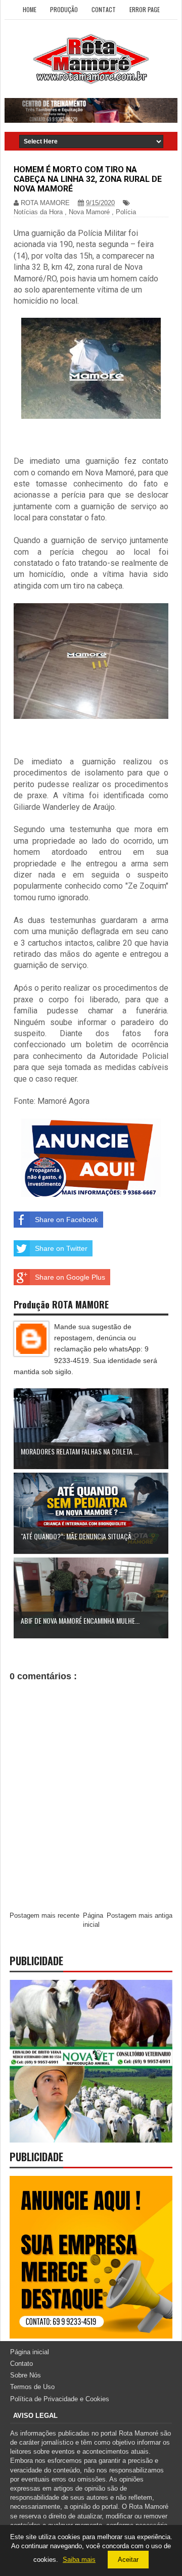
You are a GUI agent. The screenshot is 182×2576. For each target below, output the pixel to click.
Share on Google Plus (70, 1277)
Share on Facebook (66, 1220)
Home (30, 9)
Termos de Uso (32, 2387)
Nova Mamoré (89, 212)
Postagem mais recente (44, 1915)
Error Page (145, 9)
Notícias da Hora (38, 212)
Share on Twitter (61, 1248)
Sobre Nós (26, 2375)
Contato (21, 2364)
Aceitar (128, 2560)
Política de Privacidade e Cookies (60, 2399)
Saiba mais (79, 2560)
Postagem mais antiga (140, 1915)
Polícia (126, 212)
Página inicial (30, 2352)
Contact (104, 9)
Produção (64, 9)
